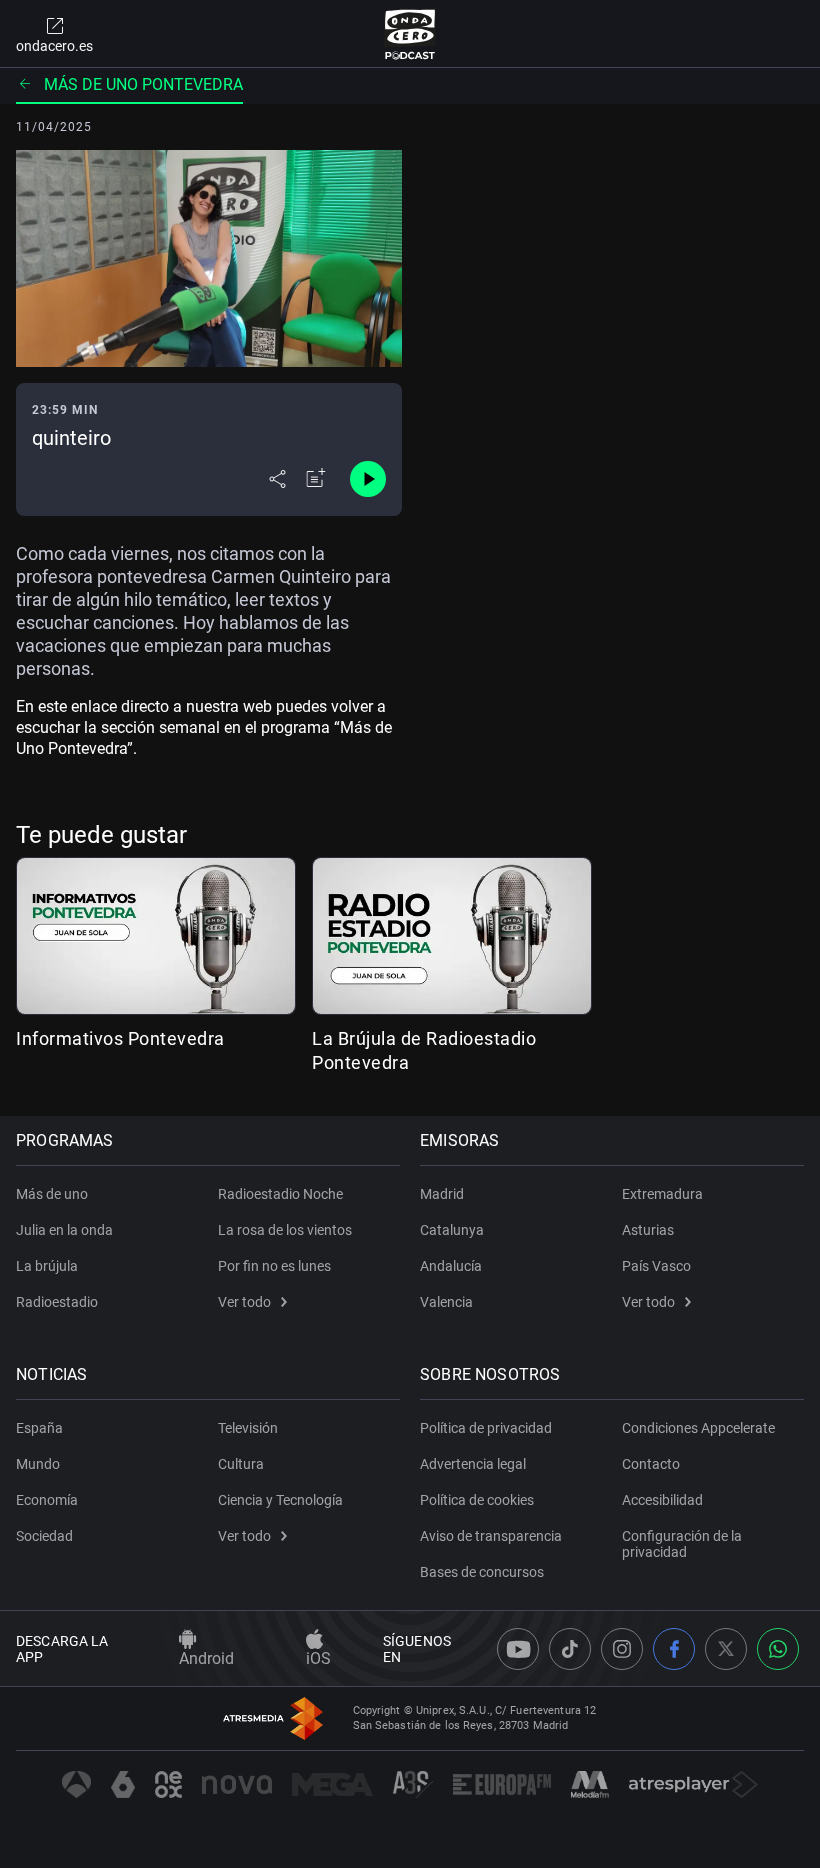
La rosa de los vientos (285, 1230)
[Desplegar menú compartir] (277, 479)
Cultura (241, 1464)
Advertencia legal (473, 1464)
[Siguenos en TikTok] (570, 1649)
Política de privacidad (486, 1428)
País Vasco (656, 1266)
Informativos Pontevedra (120, 1038)
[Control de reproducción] (368, 479)
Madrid (442, 1194)
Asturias (648, 1230)
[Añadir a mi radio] (316, 479)
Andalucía (451, 1266)
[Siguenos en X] (726, 1649)
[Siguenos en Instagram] (622, 1649)
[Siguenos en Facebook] (674, 1649)
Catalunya (452, 1230)
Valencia (446, 1302)
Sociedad (44, 1536)
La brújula (47, 1266)
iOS (318, 1658)
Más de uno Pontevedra (143, 84)
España (39, 1428)
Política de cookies (477, 1500)
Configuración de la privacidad (682, 1544)
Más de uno (52, 1194)
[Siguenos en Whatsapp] (778, 1649)
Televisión (248, 1428)
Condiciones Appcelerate (698, 1428)
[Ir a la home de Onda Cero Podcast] (410, 34)
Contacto (651, 1464)
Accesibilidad (662, 1500)
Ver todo (244, 1302)
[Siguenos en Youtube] (518, 1649)
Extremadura (662, 1194)
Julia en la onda (64, 1230)
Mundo (38, 1464)
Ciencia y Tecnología (280, 1500)
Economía (47, 1500)
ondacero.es (54, 46)
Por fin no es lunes (274, 1266)
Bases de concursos (482, 1572)
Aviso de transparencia (491, 1536)
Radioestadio (57, 1302)
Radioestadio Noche (280, 1194)
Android (206, 1658)
